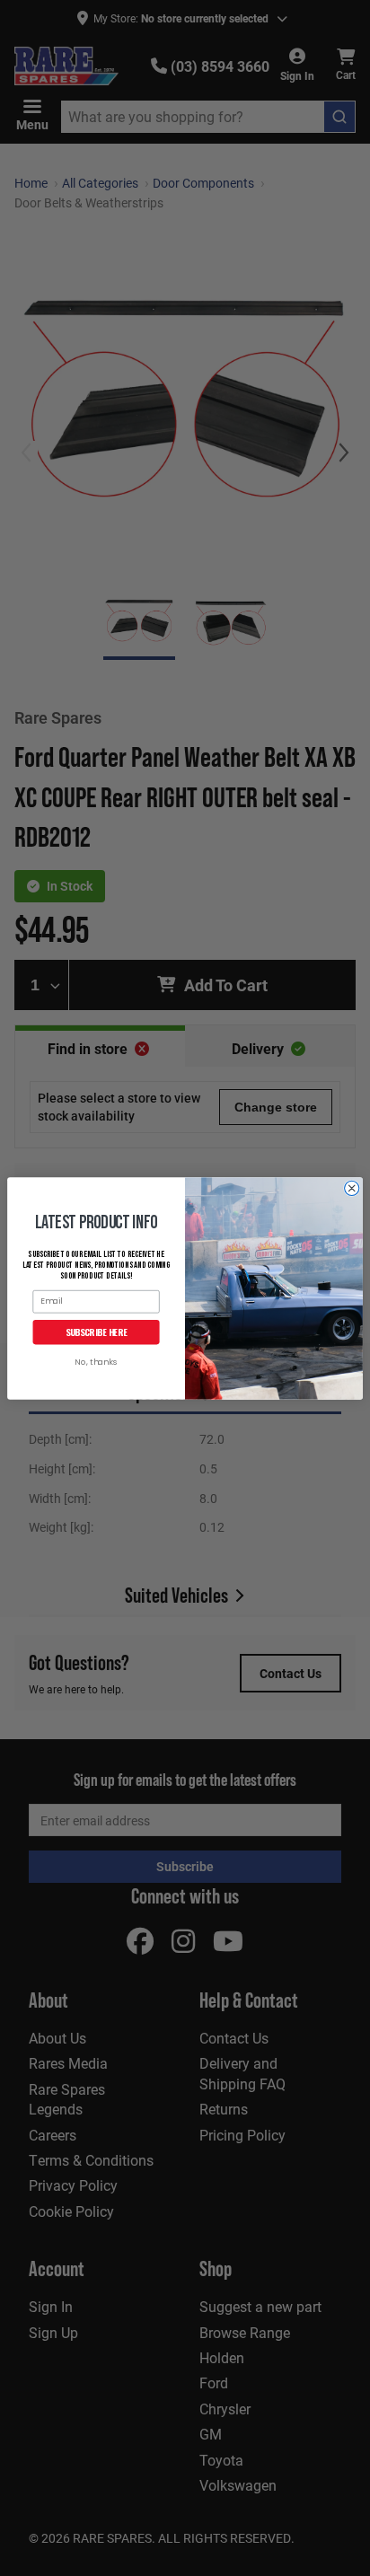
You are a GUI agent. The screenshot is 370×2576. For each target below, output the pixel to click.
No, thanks (96, 1363)
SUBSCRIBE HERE (97, 1332)
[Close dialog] (352, 1188)
